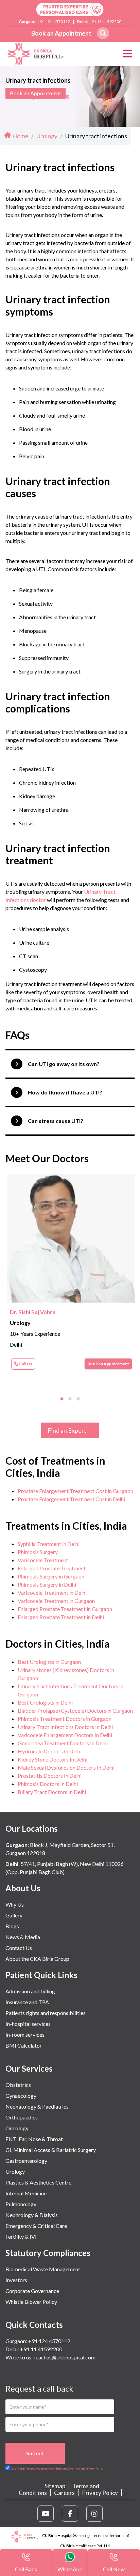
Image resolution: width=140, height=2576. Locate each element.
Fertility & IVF (22, 2237)
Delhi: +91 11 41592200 (34, 2349)
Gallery (14, 1915)
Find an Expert (67, 1430)
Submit (35, 2453)
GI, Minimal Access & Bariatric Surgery (51, 2150)
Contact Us (19, 1948)
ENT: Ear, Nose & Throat (34, 2139)
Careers (64, 2493)
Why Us (15, 1904)
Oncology (17, 2128)
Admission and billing (30, 1991)
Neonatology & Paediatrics (37, 2106)
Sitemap (55, 2486)
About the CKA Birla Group (37, 1959)
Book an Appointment (61, 33)
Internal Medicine (26, 2193)
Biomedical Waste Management (43, 2269)
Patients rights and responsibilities (46, 2013)
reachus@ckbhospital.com (64, 2357)
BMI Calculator (24, 2045)
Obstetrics (18, 2085)
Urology (15, 2171)
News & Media (23, 1937)
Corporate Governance (32, 2291)
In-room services (25, 2035)
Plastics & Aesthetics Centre (38, 2182)
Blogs (12, 1926)
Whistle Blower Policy (31, 2302)
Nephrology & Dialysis (32, 2215)
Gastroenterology (26, 2161)
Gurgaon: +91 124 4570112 (38, 2341)
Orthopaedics (22, 2117)
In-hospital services (28, 2024)
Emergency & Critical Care (36, 2226)
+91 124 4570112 (54, 22)
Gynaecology (21, 2096)
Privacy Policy (100, 2493)
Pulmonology (21, 2204)
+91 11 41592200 (105, 22)
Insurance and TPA (27, 2002)
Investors (16, 2280)
